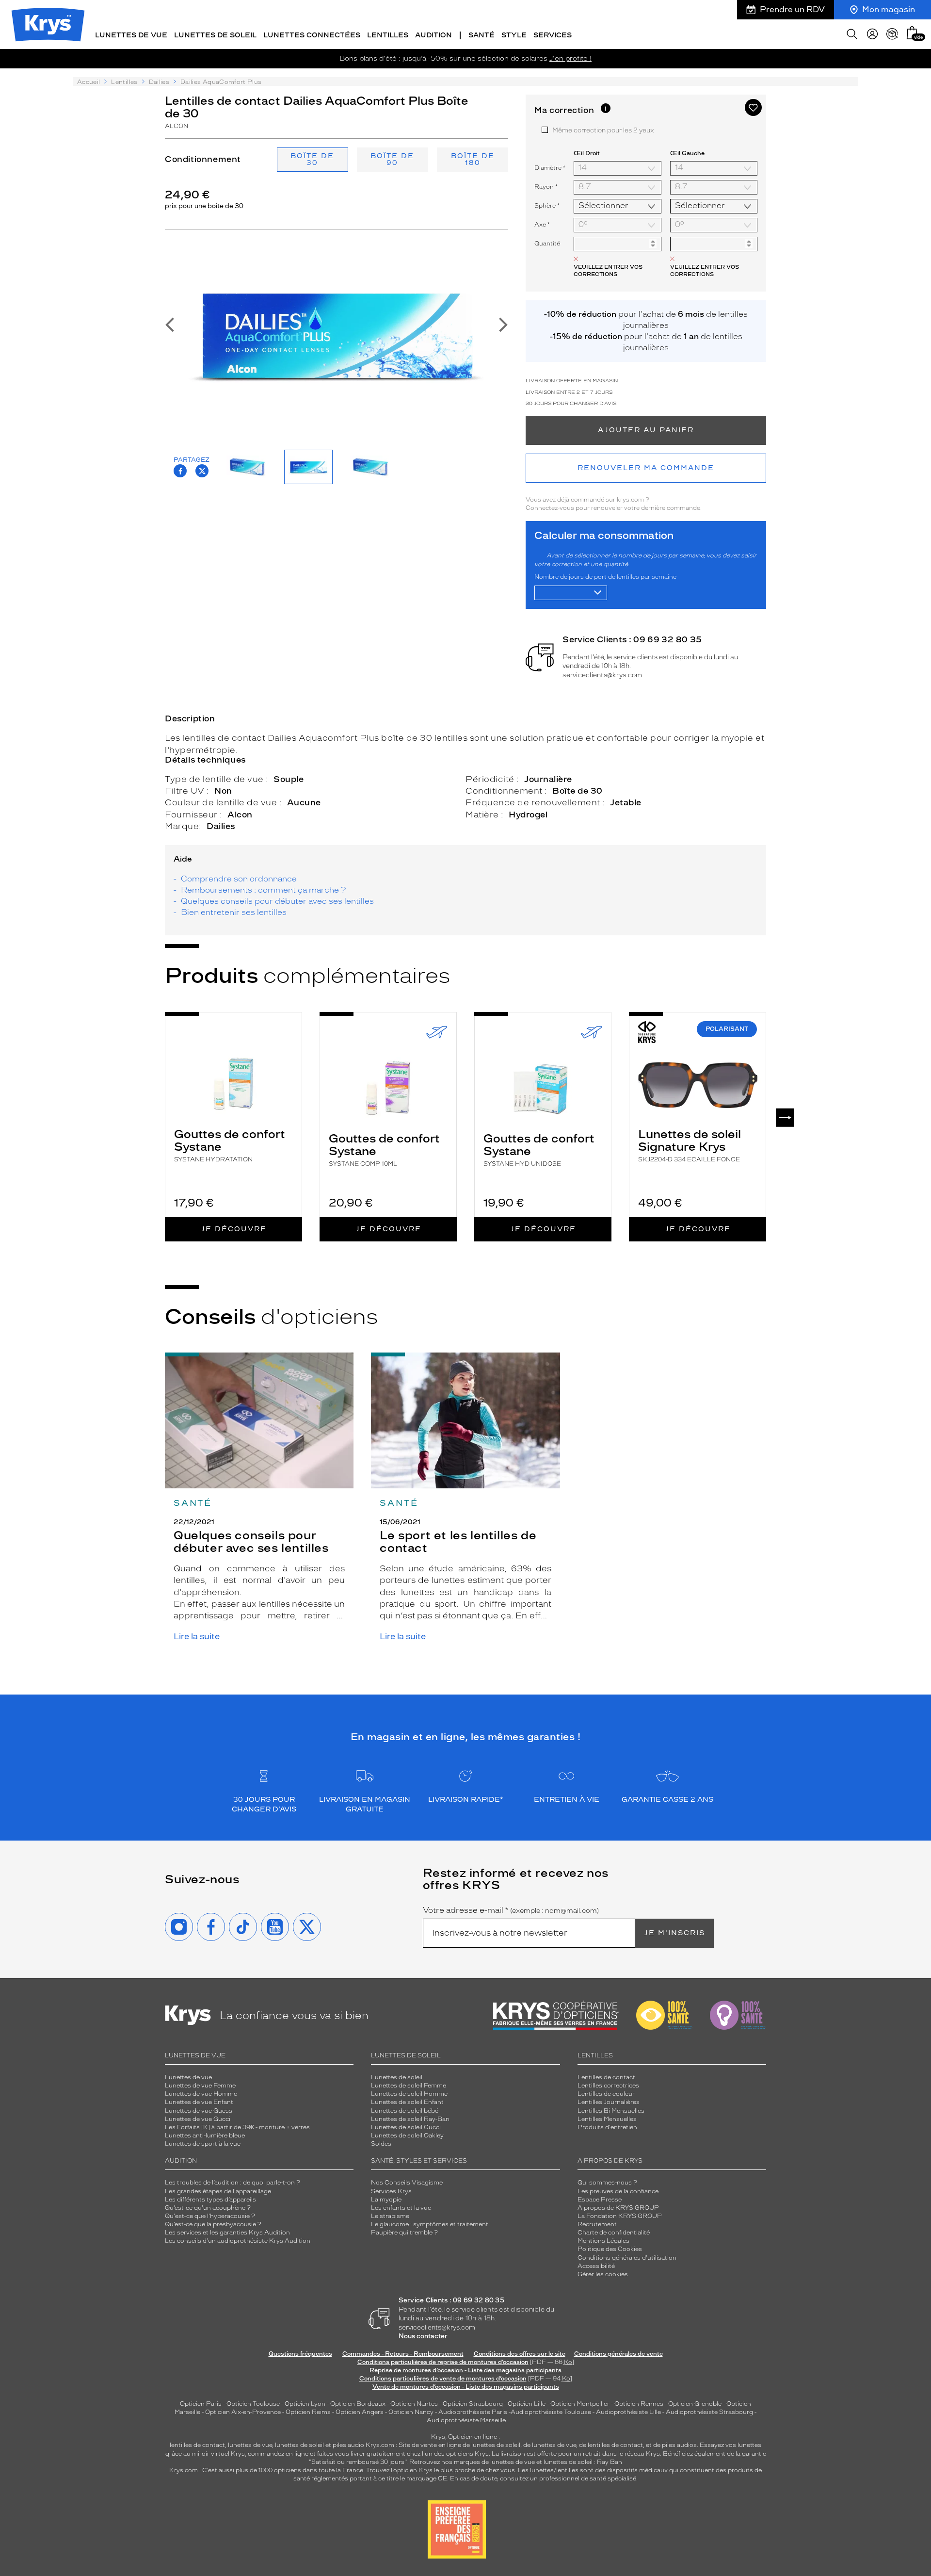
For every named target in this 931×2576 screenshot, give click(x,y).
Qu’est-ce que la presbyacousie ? (213, 2224)
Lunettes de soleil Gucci (406, 2127)
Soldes (381, 2144)
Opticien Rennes (639, 2404)
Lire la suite (197, 1637)
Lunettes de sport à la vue (203, 2144)
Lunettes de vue (188, 2077)
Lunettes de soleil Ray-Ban (410, 2119)
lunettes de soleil (299, 2445)
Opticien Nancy (411, 2412)
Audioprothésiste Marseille (466, 2420)
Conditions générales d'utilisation (627, 2258)
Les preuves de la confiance (618, 2191)
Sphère (547, 205)
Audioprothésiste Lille (628, 2412)
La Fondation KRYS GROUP (620, 2216)
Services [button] (553, 35)
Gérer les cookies (603, 2274)
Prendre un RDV (792, 9)
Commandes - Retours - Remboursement (403, 2354)
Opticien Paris (201, 2404)
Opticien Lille (527, 2404)
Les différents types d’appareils (210, 2200)
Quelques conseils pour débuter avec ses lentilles (277, 901)
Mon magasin (889, 9)
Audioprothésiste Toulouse (551, 2412)
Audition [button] (433, 35)
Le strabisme (390, 2216)
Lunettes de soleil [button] (215, 35)
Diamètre (550, 168)
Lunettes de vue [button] (131, 35)
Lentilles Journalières (609, 2102)
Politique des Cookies (610, 2249)
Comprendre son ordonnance (239, 879)
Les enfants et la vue (401, 2208)
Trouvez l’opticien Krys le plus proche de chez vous (441, 2470)
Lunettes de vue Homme (201, 2094)
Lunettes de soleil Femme (409, 2086)
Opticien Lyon (305, 2404)
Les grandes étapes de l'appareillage (218, 2191)
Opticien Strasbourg (473, 2404)
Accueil (88, 82)
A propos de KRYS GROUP (618, 2208)
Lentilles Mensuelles (607, 2119)
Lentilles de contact (606, 2077)
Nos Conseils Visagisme (407, 2183)
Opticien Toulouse (253, 2404)
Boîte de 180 (473, 159)
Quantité (547, 244)
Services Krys (391, 2191)
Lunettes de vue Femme (200, 2086)
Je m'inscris (674, 1933)
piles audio (348, 2445)
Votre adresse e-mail (511, 1910)
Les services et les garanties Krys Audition (227, 2233)
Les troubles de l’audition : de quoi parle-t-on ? (233, 2183)
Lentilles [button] (388, 35)
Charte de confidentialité (614, 2233)
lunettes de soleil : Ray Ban (583, 2462)
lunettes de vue (250, 2445)
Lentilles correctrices (608, 2086)
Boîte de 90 (392, 159)
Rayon (546, 187)
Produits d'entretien (607, 2127)
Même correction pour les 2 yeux (603, 130)
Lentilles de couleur (606, 2094)
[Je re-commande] (892, 34)
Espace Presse (600, 2200)
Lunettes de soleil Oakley (407, 2136)
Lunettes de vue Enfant (199, 2102)
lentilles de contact (197, 2445)
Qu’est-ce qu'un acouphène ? (208, 2208)
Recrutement (597, 2224)
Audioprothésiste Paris (473, 2412)
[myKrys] (872, 34)
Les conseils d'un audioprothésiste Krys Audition (238, 2241)
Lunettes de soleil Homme (409, 2094)
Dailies (159, 82)
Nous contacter (423, 2336)
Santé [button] (482, 35)
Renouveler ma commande (646, 468)
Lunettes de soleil (397, 2077)
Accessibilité (596, 2266)
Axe (542, 224)
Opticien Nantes (415, 2404)
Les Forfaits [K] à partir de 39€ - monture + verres (237, 2127)
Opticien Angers (360, 2412)
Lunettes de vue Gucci (198, 2119)
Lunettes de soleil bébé (405, 2111)
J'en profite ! (570, 58)
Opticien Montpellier (580, 2404)
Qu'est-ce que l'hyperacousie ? (210, 2216)
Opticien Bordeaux (358, 2404)
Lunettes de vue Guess (199, 2111)
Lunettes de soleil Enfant (407, 2102)
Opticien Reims (308, 2412)
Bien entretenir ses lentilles (234, 912)
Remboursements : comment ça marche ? (263, 890)
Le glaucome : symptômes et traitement (430, 2224)
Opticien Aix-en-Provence (243, 2412)
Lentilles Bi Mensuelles (611, 2111)
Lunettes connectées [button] (312, 35)
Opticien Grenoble (695, 2404)
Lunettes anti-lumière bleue (205, 2136)
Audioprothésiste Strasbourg (709, 2412)
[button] (912, 33)
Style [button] (514, 35)
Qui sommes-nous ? (607, 2183)
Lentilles (124, 82)
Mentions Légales (603, 2241)
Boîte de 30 (312, 159)
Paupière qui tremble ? (404, 2233)
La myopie (386, 2200)
